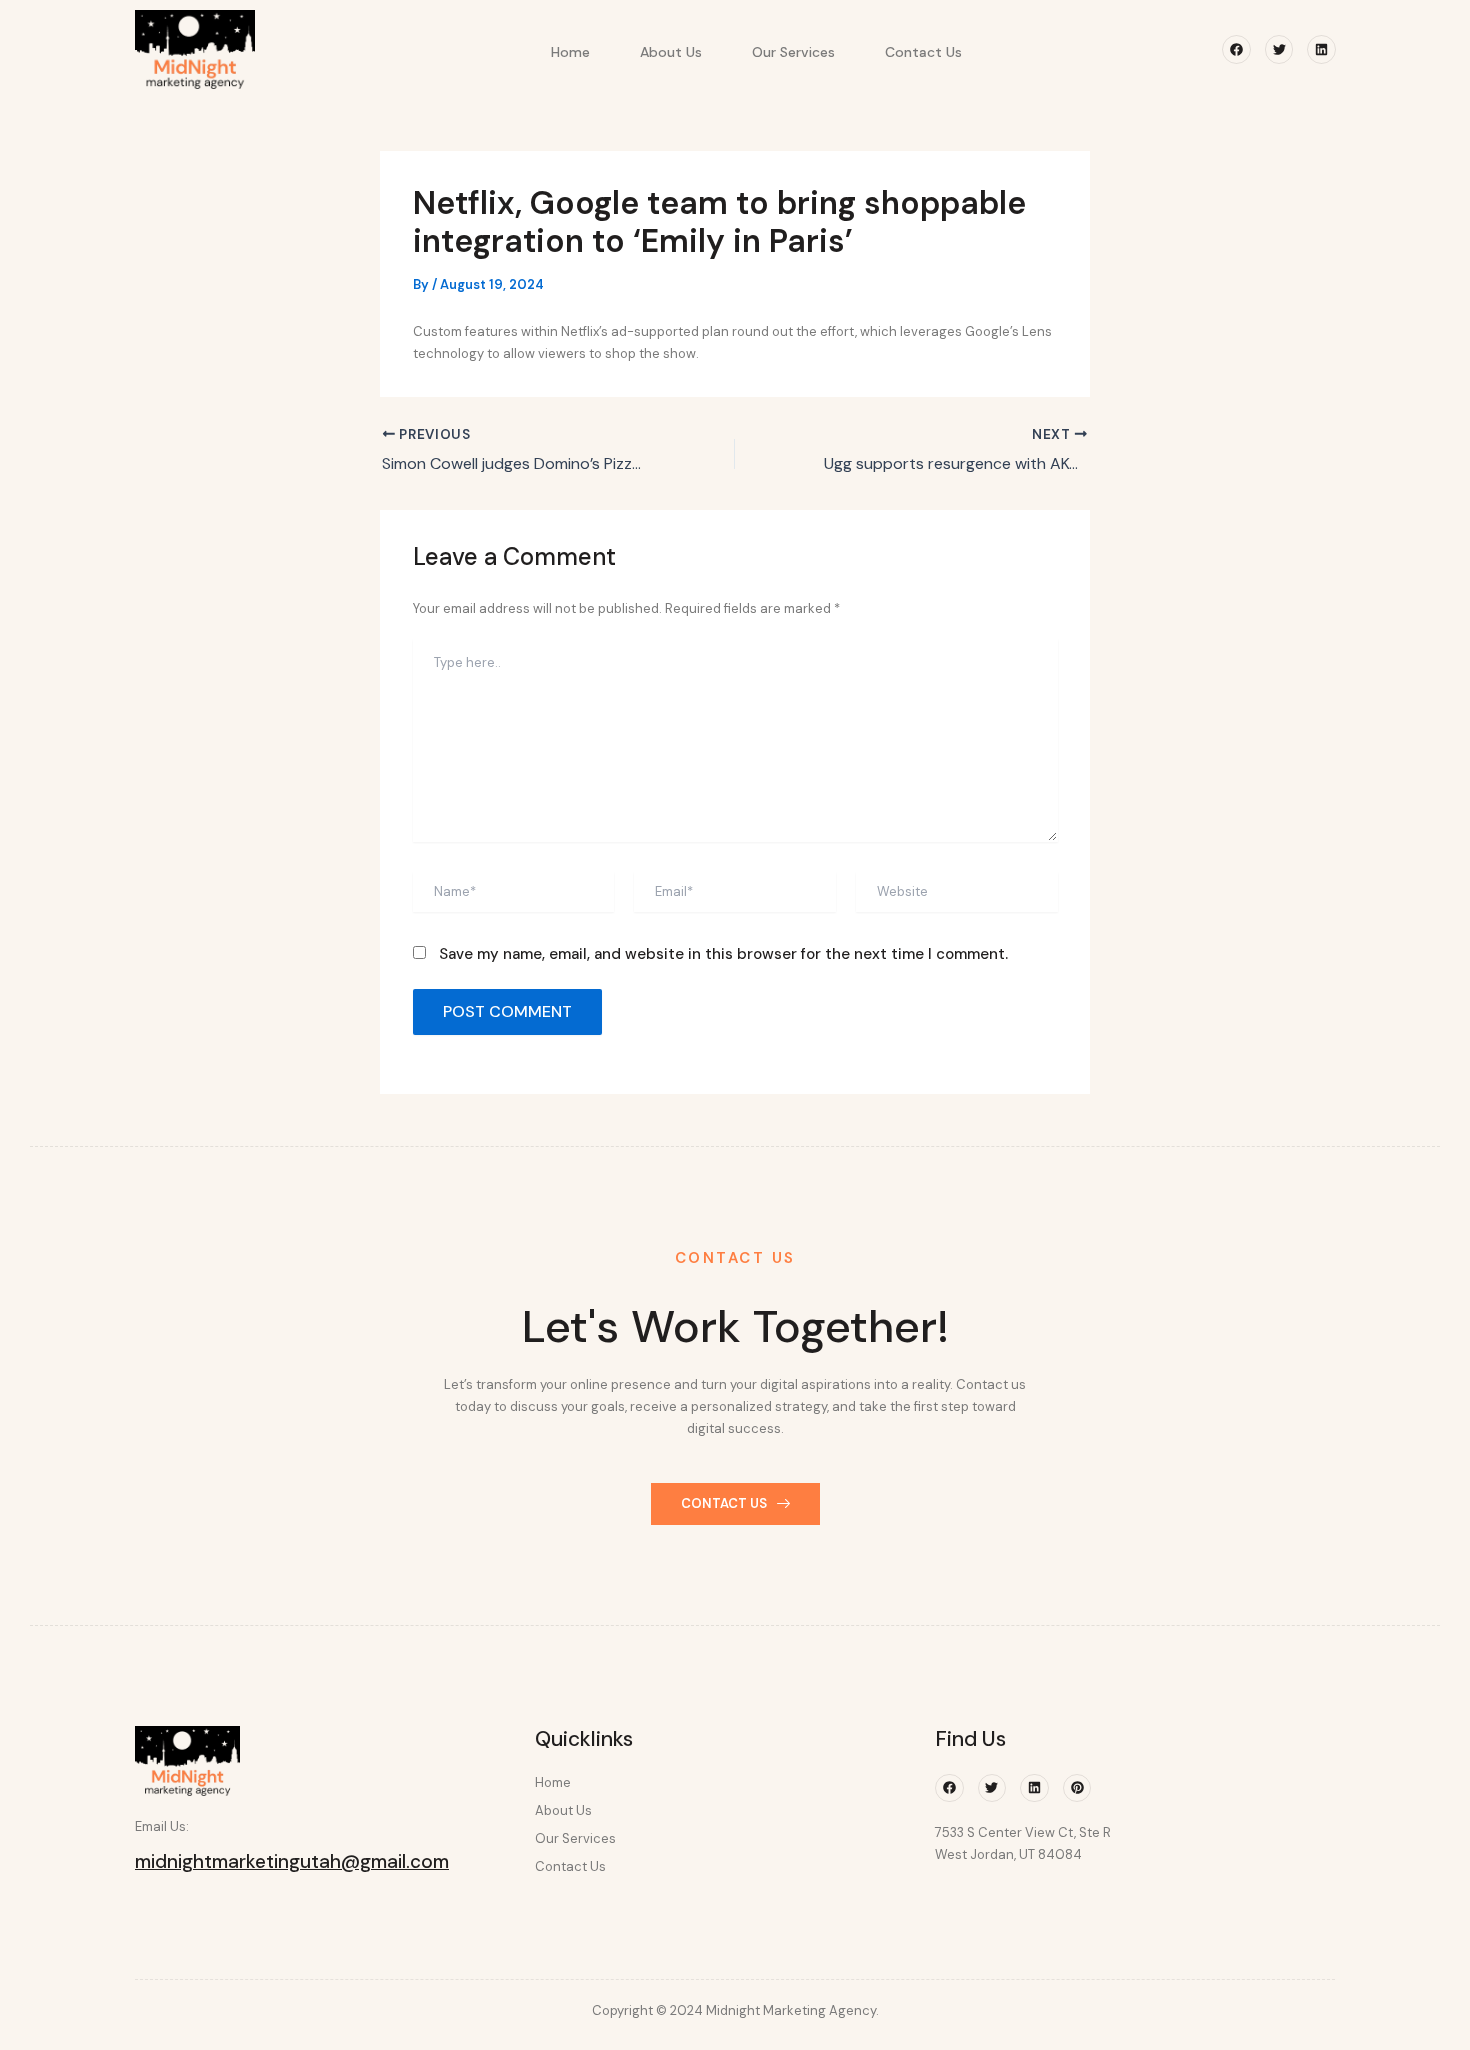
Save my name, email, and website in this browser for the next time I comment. (723, 954)
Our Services (793, 52)
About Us (671, 52)
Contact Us (923, 52)
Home (570, 52)
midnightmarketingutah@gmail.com (292, 1861)
